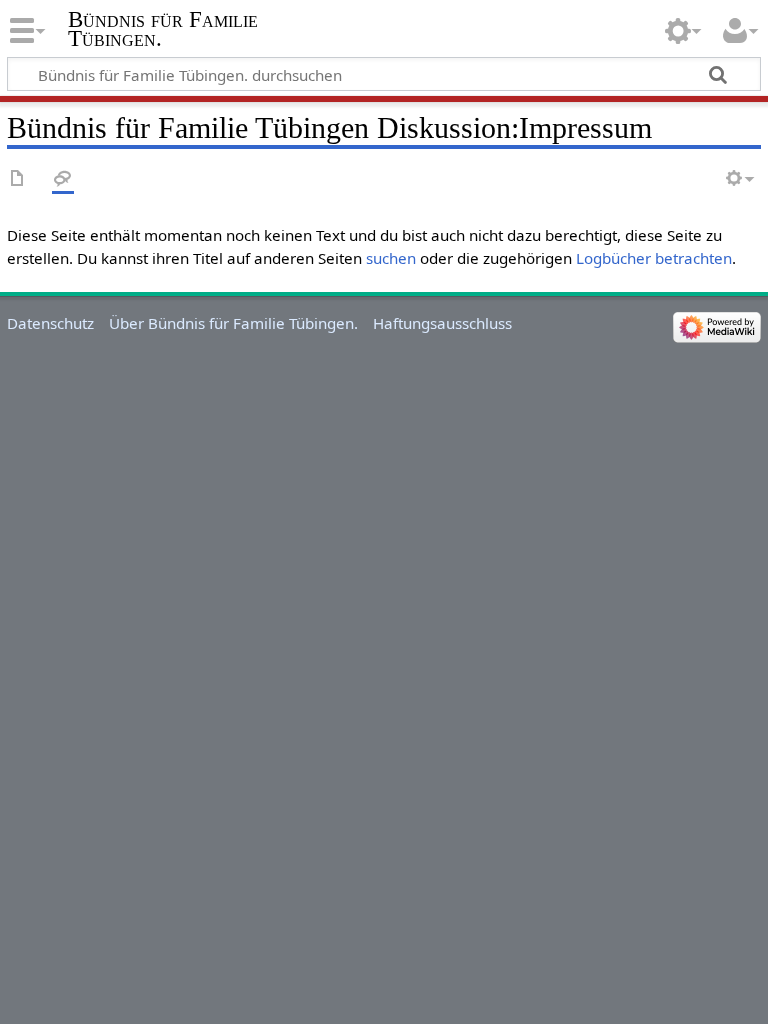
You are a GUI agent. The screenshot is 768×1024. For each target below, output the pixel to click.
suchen (391, 258)
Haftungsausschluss (442, 323)
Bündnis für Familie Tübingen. (163, 29)
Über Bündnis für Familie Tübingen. (233, 323)
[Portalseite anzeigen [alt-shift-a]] (18, 179)
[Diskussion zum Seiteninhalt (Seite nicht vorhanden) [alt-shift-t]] (63, 179)
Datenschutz (50, 323)
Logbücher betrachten (654, 258)
